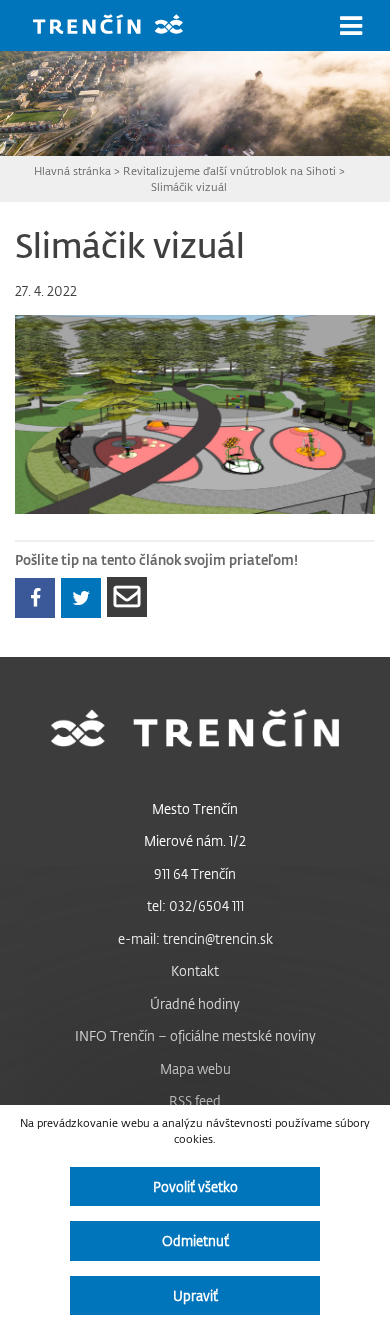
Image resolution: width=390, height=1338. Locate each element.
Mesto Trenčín (195, 808)
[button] (351, 26)
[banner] (123, 26)
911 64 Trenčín (195, 873)
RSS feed (195, 1100)
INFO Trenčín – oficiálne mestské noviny (195, 1035)
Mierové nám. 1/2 (195, 840)
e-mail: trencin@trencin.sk (195, 938)
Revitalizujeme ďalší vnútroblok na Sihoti (229, 170)
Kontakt (195, 970)
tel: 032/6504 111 (195, 905)
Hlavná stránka (72, 170)
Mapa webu (195, 1068)
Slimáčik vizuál (189, 186)
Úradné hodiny (195, 1003)
